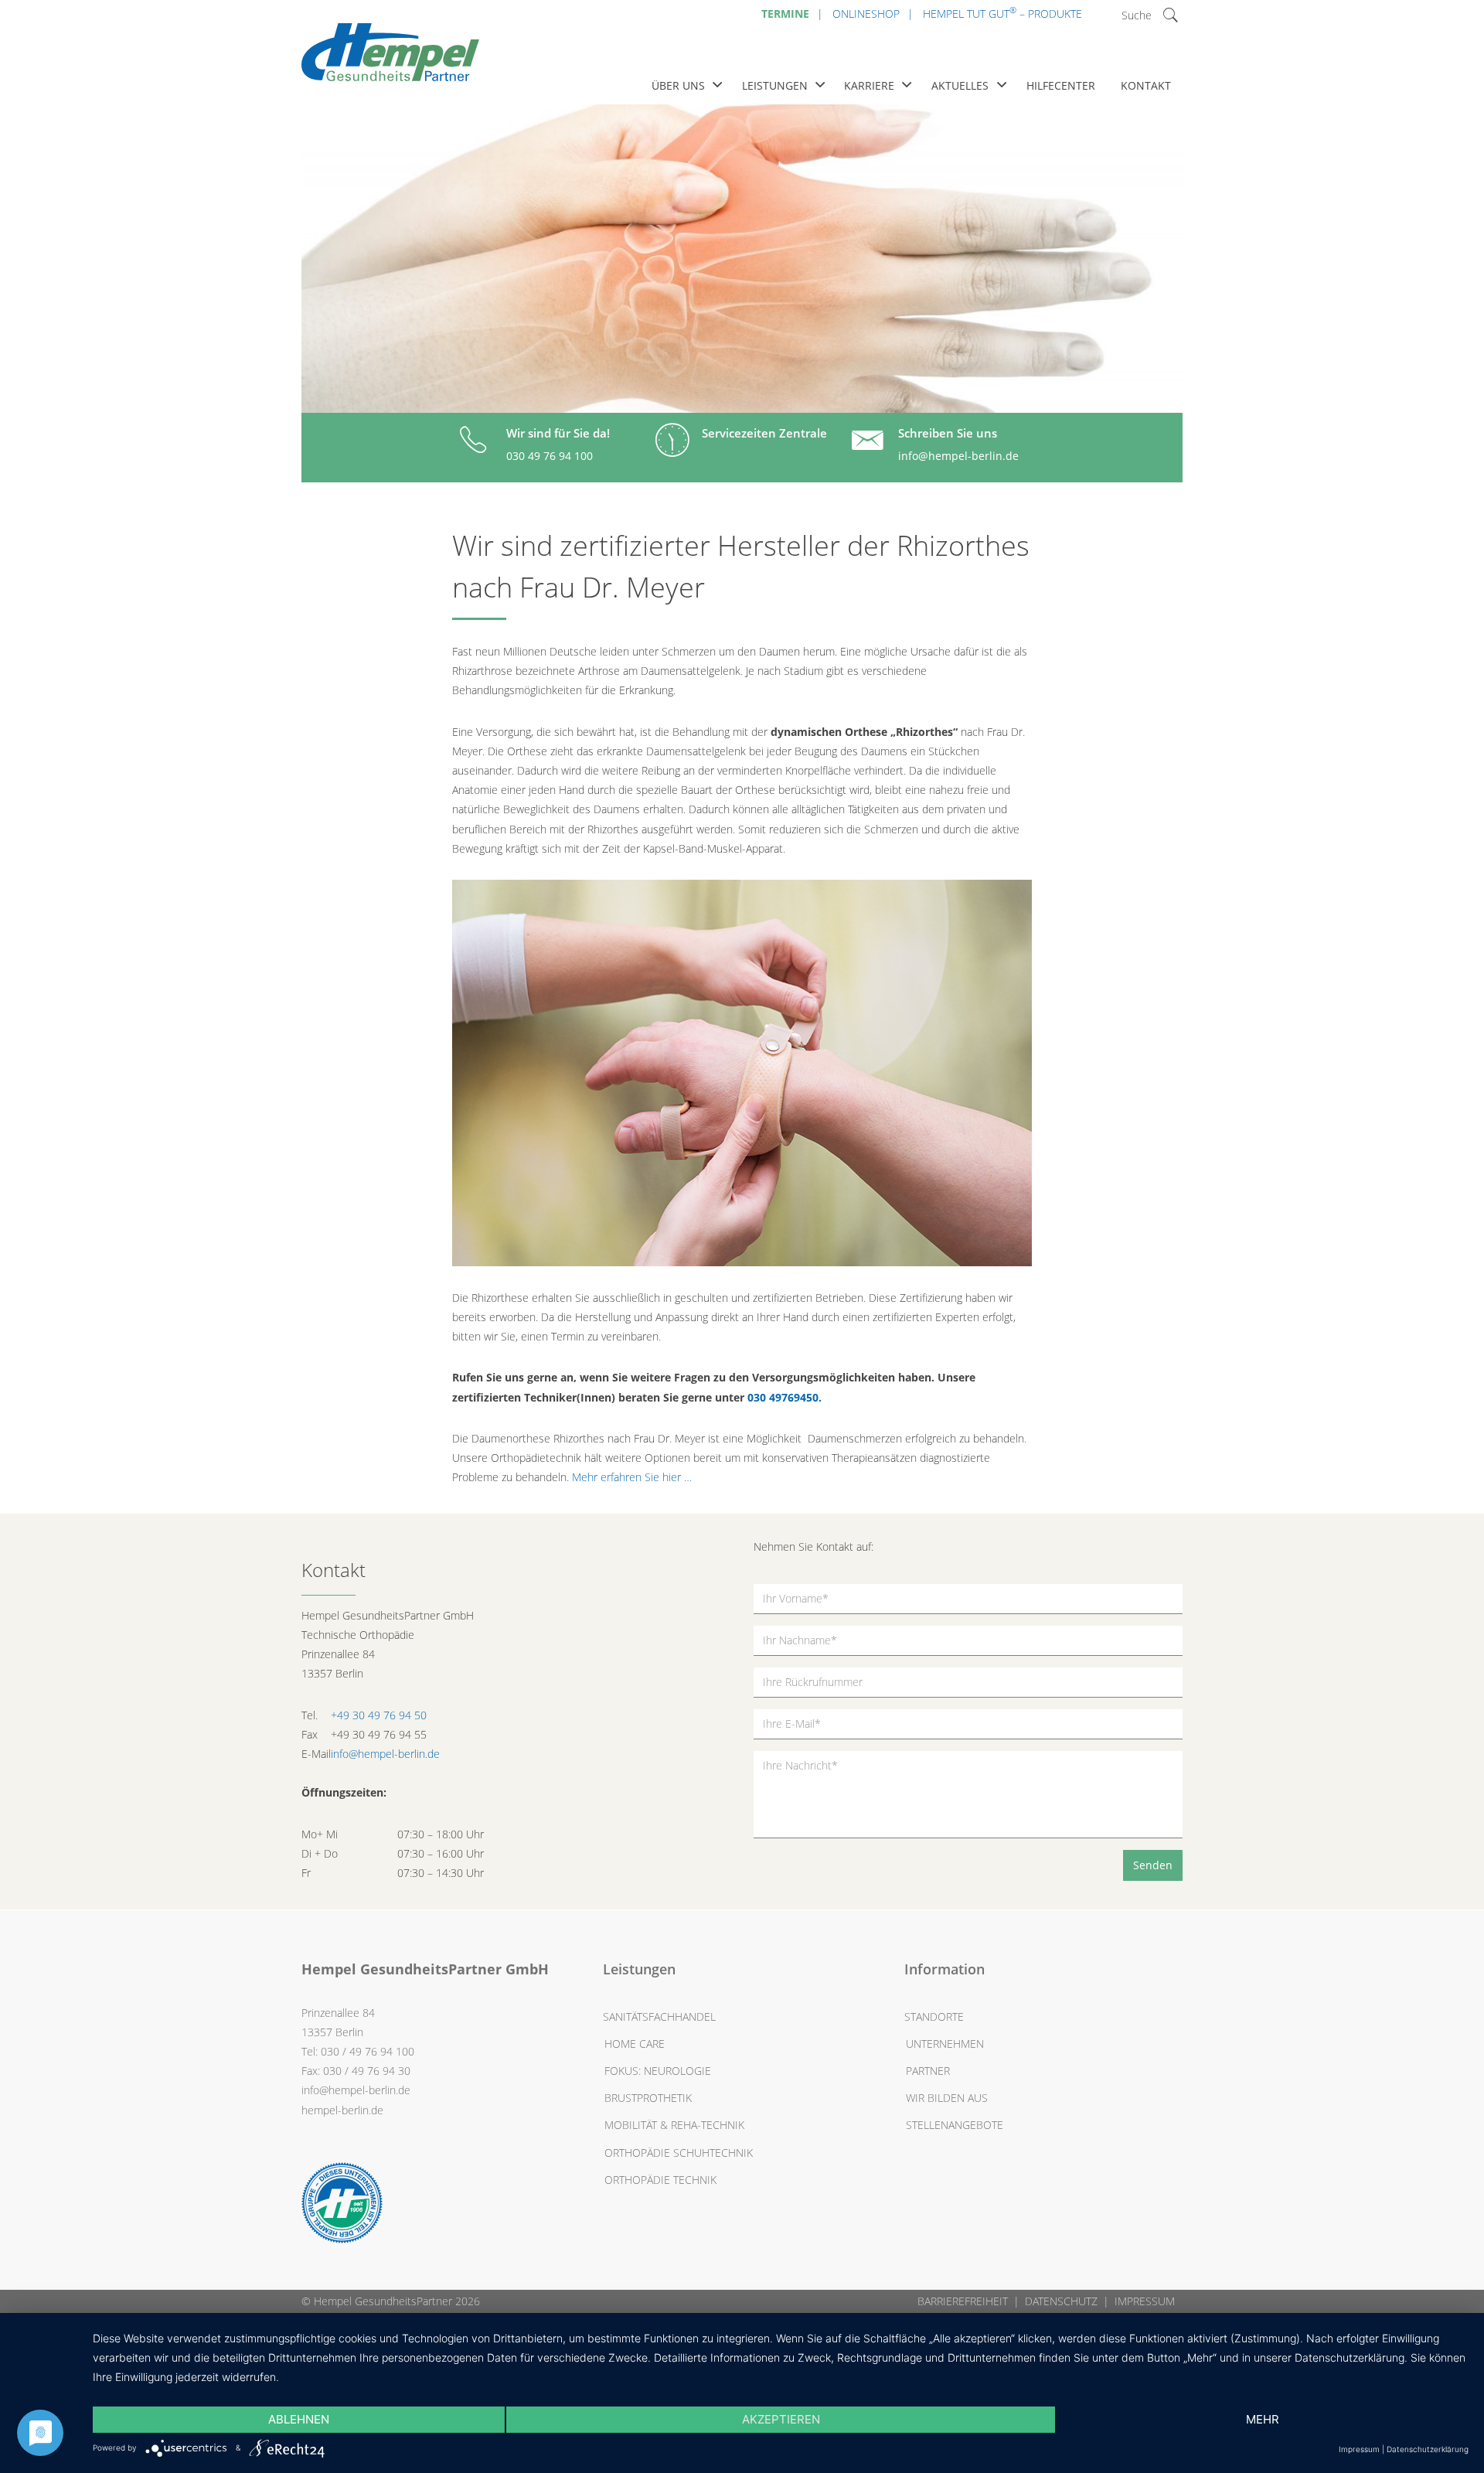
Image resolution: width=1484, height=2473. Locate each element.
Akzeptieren (781, 2419)
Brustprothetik (648, 2098)
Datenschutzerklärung (1428, 2449)
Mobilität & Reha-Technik (674, 2125)
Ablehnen (299, 2419)
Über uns (678, 85)
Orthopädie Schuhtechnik (679, 2153)
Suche (1137, 15)
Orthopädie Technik (660, 2180)
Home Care (635, 2044)
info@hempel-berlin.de (958, 456)
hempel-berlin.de (342, 2110)
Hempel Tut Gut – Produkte (1002, 12)
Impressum (1145, 2301)
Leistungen (775, 85)
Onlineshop (866, 14)
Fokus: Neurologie (658, 2071)
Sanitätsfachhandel (659, 2017)
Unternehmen (945, 2044)
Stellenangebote (955, 2125)
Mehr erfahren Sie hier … (632, 1477)
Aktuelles (960, 85)
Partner (928, 2071)
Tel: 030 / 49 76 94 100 (358, 2051)
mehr (1263, 2419)
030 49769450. (785, 1397)
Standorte (934, 2017)
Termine (785, 14)
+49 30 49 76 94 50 (379, 1715)
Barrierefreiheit (963, 2301)
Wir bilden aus (947, 2098)
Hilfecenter (1061, 85)
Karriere (869, 85)
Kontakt (1146, 85)
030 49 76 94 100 (550, 456)
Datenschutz (1061, 2301)
